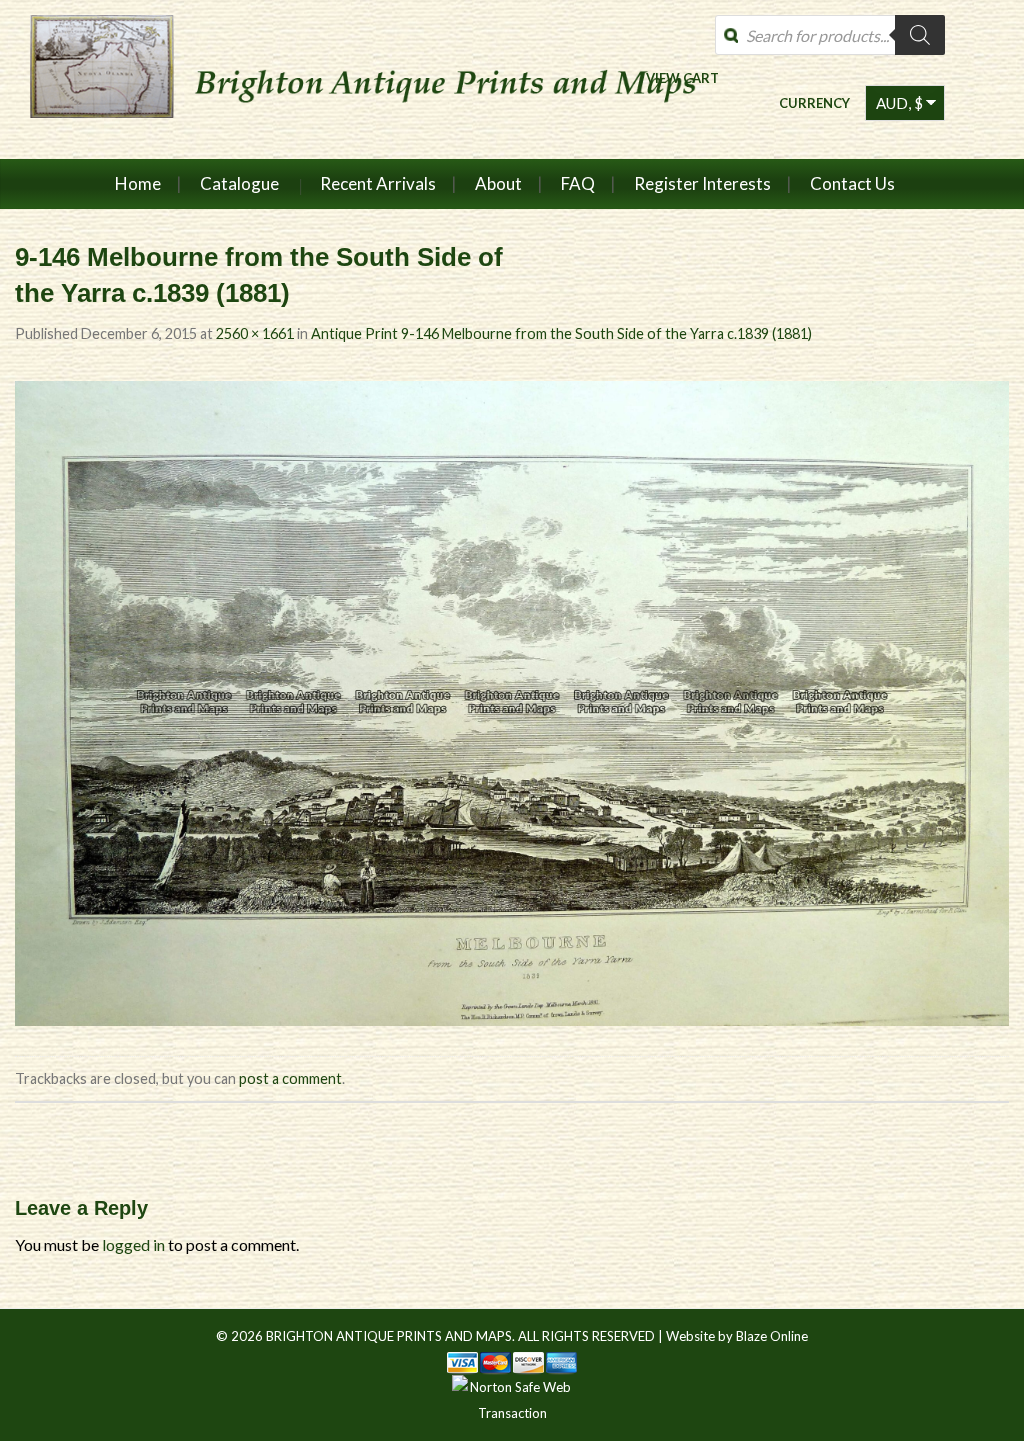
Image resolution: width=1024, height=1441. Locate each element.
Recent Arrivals (378, 183)
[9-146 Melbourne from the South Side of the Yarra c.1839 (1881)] (512, 700)
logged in (133, 1244)
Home (138, 183)
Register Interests (702, 183)
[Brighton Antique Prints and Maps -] (372, 79)
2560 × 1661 (255, 333)
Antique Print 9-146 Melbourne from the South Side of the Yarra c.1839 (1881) (561, 333)
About (498, 183)
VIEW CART (682, 77)
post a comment (290, 1078)
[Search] (920, 35)
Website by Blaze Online (737, 1336)
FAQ (578, 183)
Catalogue (239, 183)
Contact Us (852, 183)
